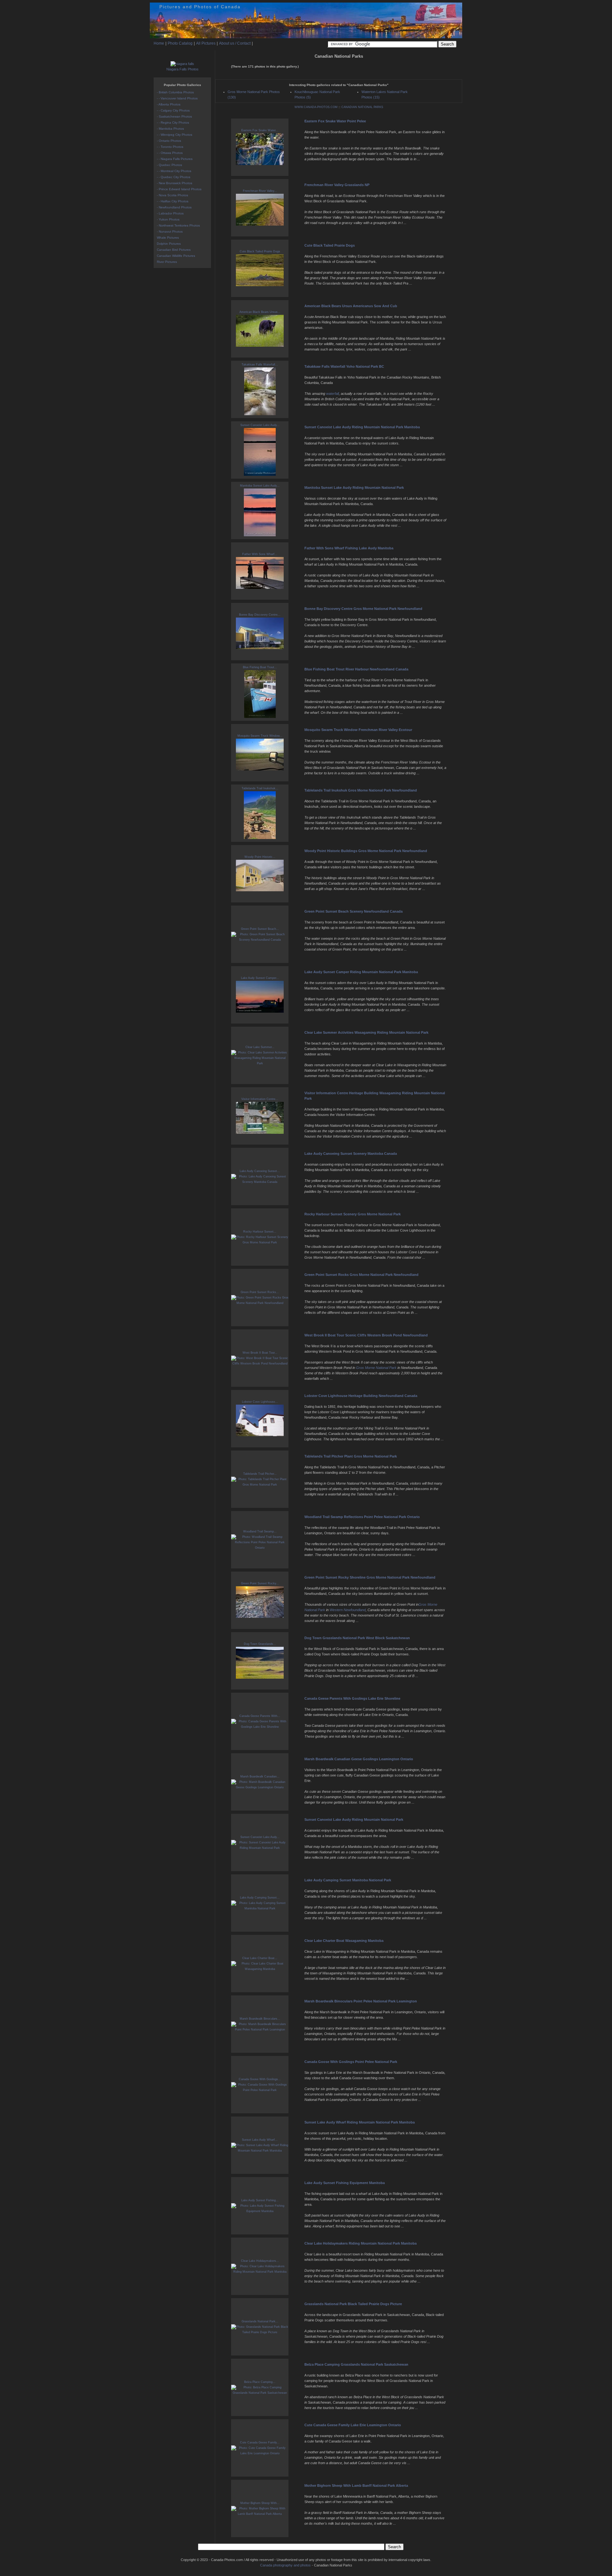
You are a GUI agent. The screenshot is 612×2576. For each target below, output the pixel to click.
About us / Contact (235, 43)
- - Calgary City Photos (173, 110)
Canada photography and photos (285, 2565)
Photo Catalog (180, 43)
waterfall (332, 394)
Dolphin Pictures (169, 244)
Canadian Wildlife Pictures (176, 256)
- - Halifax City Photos (173, 201)
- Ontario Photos (169, 141)
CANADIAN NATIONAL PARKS (362, 107)
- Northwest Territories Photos (178, 225)
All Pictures (206, 43)
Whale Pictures (168, 238)
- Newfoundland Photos (174, 207)
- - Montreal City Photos (174, 171)
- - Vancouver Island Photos (177, 98)
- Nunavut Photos (170, 232)
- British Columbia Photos (175, 92)
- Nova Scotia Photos (172, 195)
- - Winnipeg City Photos (175, 135)
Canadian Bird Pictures (174, 250)
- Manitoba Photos (170, 129)
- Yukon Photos (168, 219)
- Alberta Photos (169, 104)
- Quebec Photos (169, 165)
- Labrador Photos (170, 213)
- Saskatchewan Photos (174, 116)
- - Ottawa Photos (170, 153)
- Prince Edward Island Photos (179, 189)
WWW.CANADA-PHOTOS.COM (316, 107)
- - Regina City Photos (173, 123)
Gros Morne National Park (376, 1368)
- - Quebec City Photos (174, 177)
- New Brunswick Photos (175, 183)
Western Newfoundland (348, 1610)
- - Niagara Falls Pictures (175, 159)
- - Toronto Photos (170, 147)
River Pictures (167, 262)
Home (159, 43)
